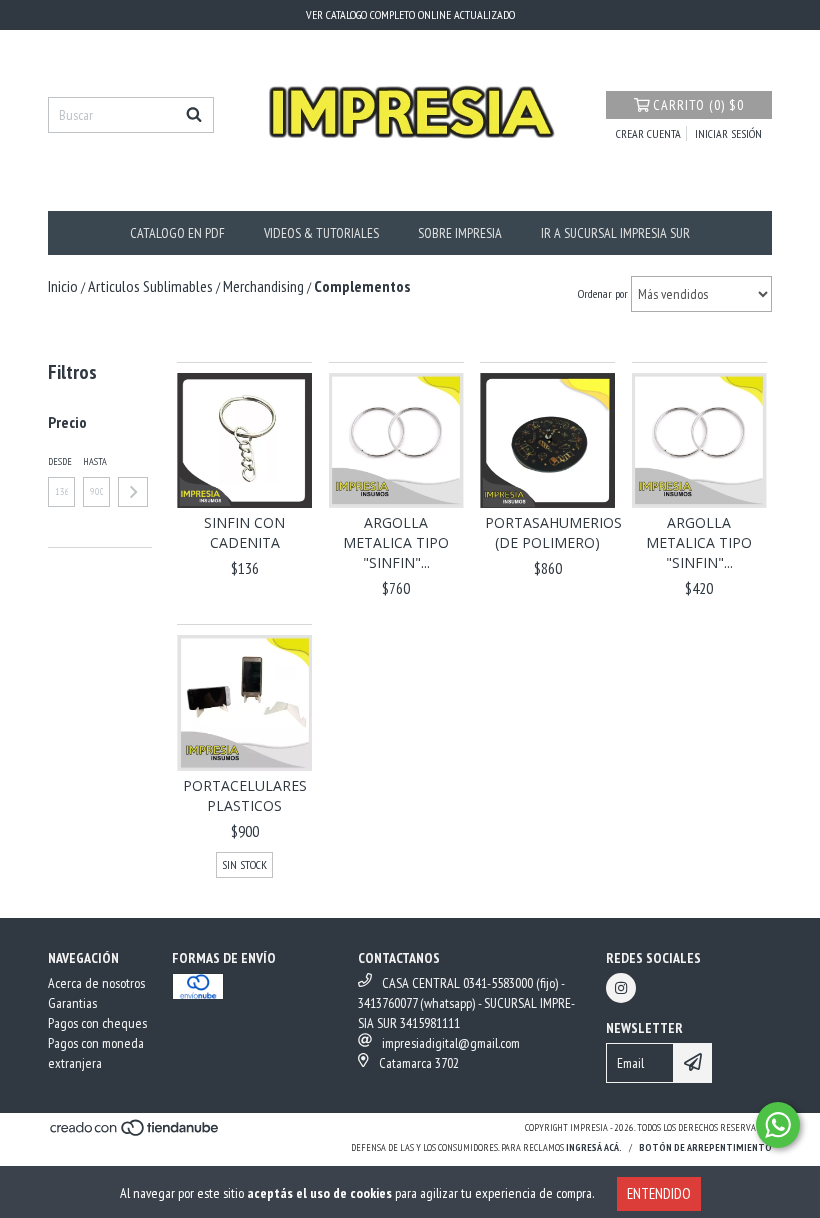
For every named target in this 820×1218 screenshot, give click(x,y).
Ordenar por (603, 293)
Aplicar (133, 492)
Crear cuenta (648, 133)
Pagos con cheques (97, 1023)
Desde (60, 461)
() (698, 105)
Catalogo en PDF (177, 233)
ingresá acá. (594, 1147)
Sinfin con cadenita (244, 532)
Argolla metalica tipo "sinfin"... (396, 542)
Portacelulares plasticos (245, 795)
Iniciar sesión (728, 133)
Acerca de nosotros (96, 983)
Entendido (659, 1193)
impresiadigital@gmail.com (451, 1043)
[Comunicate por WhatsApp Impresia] (778, 1125)
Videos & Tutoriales (321, 233)
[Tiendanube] (135, 1133)
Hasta (95, 461)
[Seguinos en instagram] (621, 988)
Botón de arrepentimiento (705, 1147)
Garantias (72, 1003)
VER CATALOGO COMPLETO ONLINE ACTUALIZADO (410, 14)
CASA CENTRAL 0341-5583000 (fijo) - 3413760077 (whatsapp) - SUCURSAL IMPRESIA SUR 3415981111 (466, 1003)
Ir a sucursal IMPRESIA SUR (615, 233)
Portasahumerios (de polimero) (547, 532)
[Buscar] (194, 115)
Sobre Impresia (460, 233)
